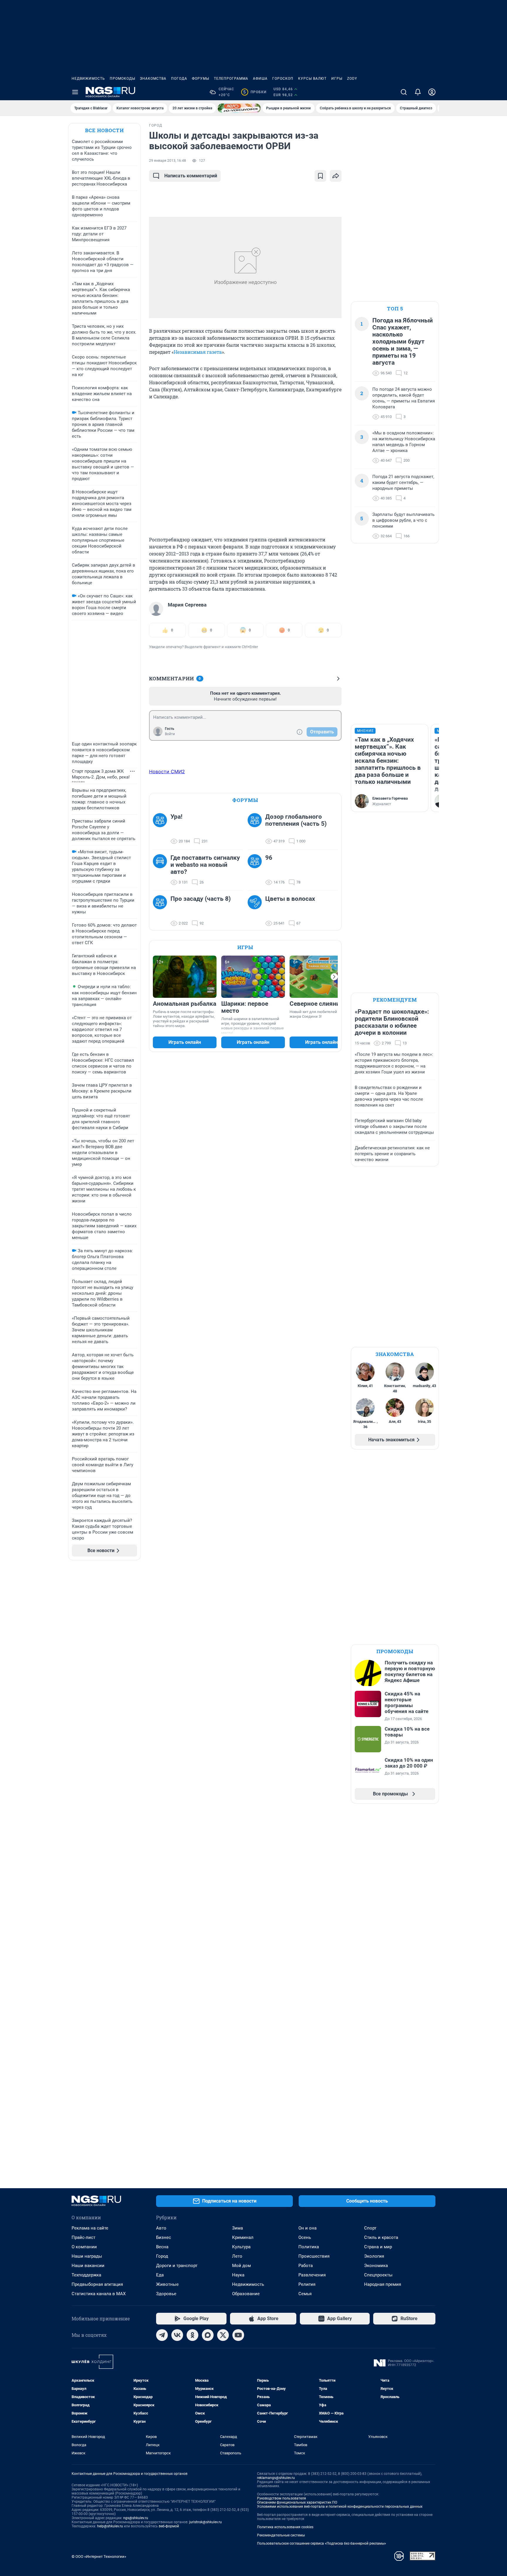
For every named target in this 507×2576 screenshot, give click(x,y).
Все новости (104, 130)
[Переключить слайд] (334, 977)
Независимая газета (198, 352)
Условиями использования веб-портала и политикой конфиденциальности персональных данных (340, 2507)
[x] (223, 2335)
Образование (246, 2294)
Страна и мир (378, 2247)
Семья (305, 2294)
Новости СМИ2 (167, 772)
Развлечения (312, 2275)
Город (162, 2256)
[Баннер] (239, 108)
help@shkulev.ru (110, 2526)
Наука (238, 2275)
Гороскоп (283, 79)
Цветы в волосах (290, 899)
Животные (167, 2284)
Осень (305, 2237)
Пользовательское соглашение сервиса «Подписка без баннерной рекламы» (322, 2543)
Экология (374, 2256)
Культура (241, 2247)
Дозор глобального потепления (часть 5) (296, 820)
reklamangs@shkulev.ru (276, 2478)
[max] (208, 2335)
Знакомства (153, 79)
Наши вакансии (88, 2266)
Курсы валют (312, 79)
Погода (179, 79)
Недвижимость (88, 79)
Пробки (255, 92)
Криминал (243, 2237)
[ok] (192, 2335)
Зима (238, 2228)
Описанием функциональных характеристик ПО (297, 2502)
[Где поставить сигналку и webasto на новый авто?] (162, 870)
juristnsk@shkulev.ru (206, 2522)
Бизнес (164, 2237)
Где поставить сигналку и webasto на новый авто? (205, 865)
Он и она (307, 2228)
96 (269, 858)
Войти (170, 734)
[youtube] (238, 2335)
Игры (337, 79)
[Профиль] (432, 92)
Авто (161, 2228)
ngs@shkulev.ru (136, 2518)
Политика (309, 2247)
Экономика (376, 2266)
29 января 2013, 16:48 (168, 161)
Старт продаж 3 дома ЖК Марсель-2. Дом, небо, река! (101, 774)
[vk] (177, 2335)
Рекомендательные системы (281, 2535)
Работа (306, 2266)
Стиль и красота (381, 2237)
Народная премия (383, 2284)
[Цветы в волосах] (256, 911)
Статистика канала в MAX (99, 2294)
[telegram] (162, 2335)
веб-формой (169, 2526)
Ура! (176, 817)
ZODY (352, 79)
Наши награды (87, 2256)
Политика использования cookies (285, 2527)
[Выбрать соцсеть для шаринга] (336, 176)
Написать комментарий (191, 176)
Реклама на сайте (90, 2228)
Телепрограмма (231, 79)
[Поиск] (404, 92)
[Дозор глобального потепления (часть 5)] (256, 829)
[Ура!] (162, 829)
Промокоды (122, 79)
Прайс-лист (83, 2237)
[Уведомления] (418, 92)
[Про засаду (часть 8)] (162, 911)
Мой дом (241, 2266)
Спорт (370, 2228)
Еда (160, 2275)
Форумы (201, 79)
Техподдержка (86, 2275)
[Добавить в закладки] (320, 176)
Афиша (260, 79)
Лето (237, 2256)
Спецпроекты (378, 2275)
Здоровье (166, 2294)
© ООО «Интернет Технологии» (99, 2557)
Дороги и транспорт (177, 2266)
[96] (256, 870)
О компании (84, 2247)
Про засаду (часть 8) (201, 899)
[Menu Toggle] (75, 92)
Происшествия (314, 2256)
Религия (307, 2284)
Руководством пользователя (282, 2498)
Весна (162, 2247)
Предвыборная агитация (97, 2284)
